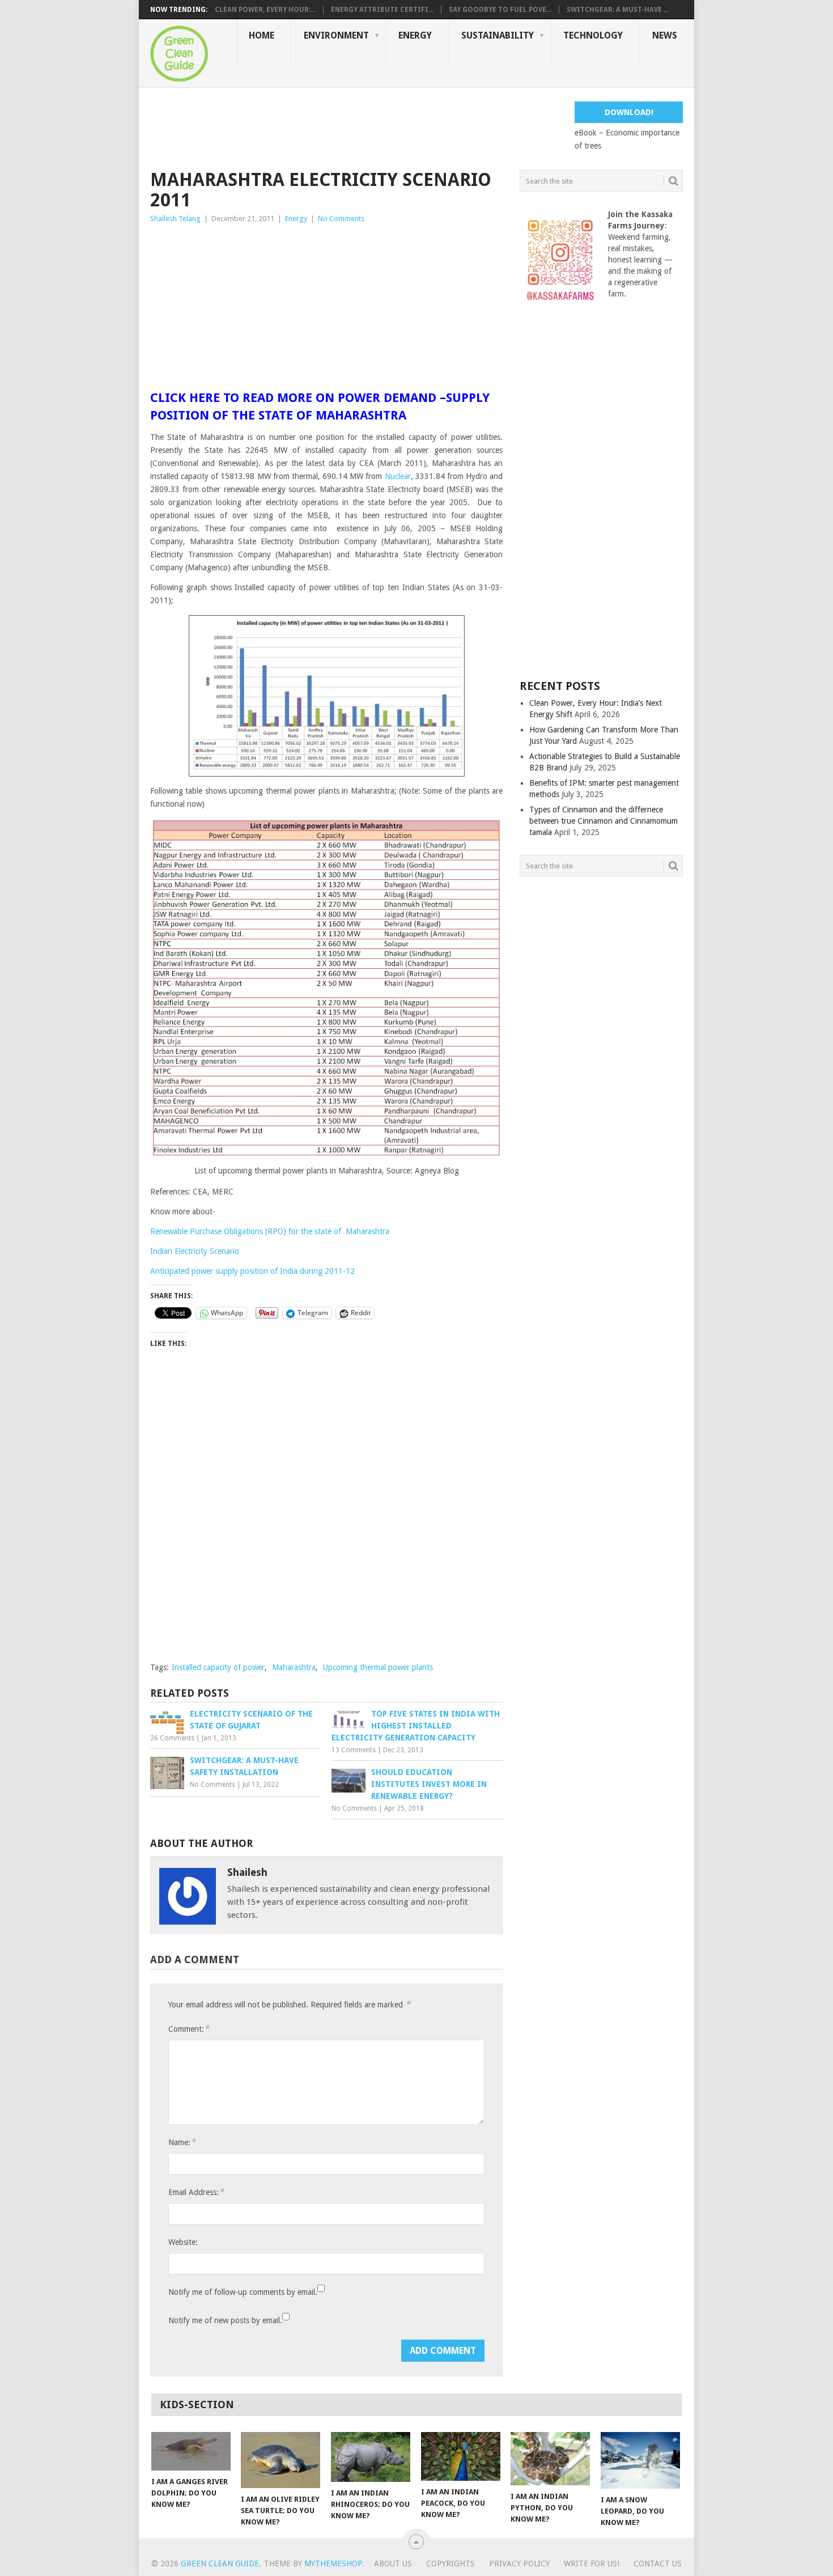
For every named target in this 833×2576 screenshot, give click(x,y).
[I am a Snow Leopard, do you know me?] (640, 2460)
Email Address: (196, 2192)
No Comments (341, 219)
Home (262, 35)
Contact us (658, 2564)
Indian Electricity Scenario (195, 1251)
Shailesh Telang (175, 219)
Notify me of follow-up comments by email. (243, 2292)
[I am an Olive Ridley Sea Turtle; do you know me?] (280, 2460)
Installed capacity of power (218, 1667)
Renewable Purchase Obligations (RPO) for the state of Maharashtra (270, 1231)
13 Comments (354, 1750)
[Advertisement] (356, 127)
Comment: (189, 2029)
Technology (593, 35)
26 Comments (172, 1738)
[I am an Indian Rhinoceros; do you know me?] (371, 2457)
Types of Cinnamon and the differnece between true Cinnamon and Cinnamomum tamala (603, 821)
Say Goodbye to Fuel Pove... (500, 10)
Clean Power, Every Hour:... (265, 10)
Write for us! (592, 2564)
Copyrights (450, 2564)
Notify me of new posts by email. (225, 2320)
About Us (393, 2564)
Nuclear (398, 476)
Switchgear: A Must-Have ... (618, 10)
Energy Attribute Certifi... (382, 10)
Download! (629, 112)
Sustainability (498, 35)
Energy (415, 35)
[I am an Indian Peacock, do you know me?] (461, 2456)
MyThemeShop (333, 2564)
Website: (183, 2242)
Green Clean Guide (220, 2564)
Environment (336, 35)
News (665, 35)
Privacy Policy (519, 2564)
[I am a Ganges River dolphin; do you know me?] (191, 2451)
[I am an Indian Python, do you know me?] (550, 2459)
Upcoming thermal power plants (378, 1667)
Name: (182, 2142)
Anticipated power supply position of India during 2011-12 (252, 1271)
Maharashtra (294, 1667)
